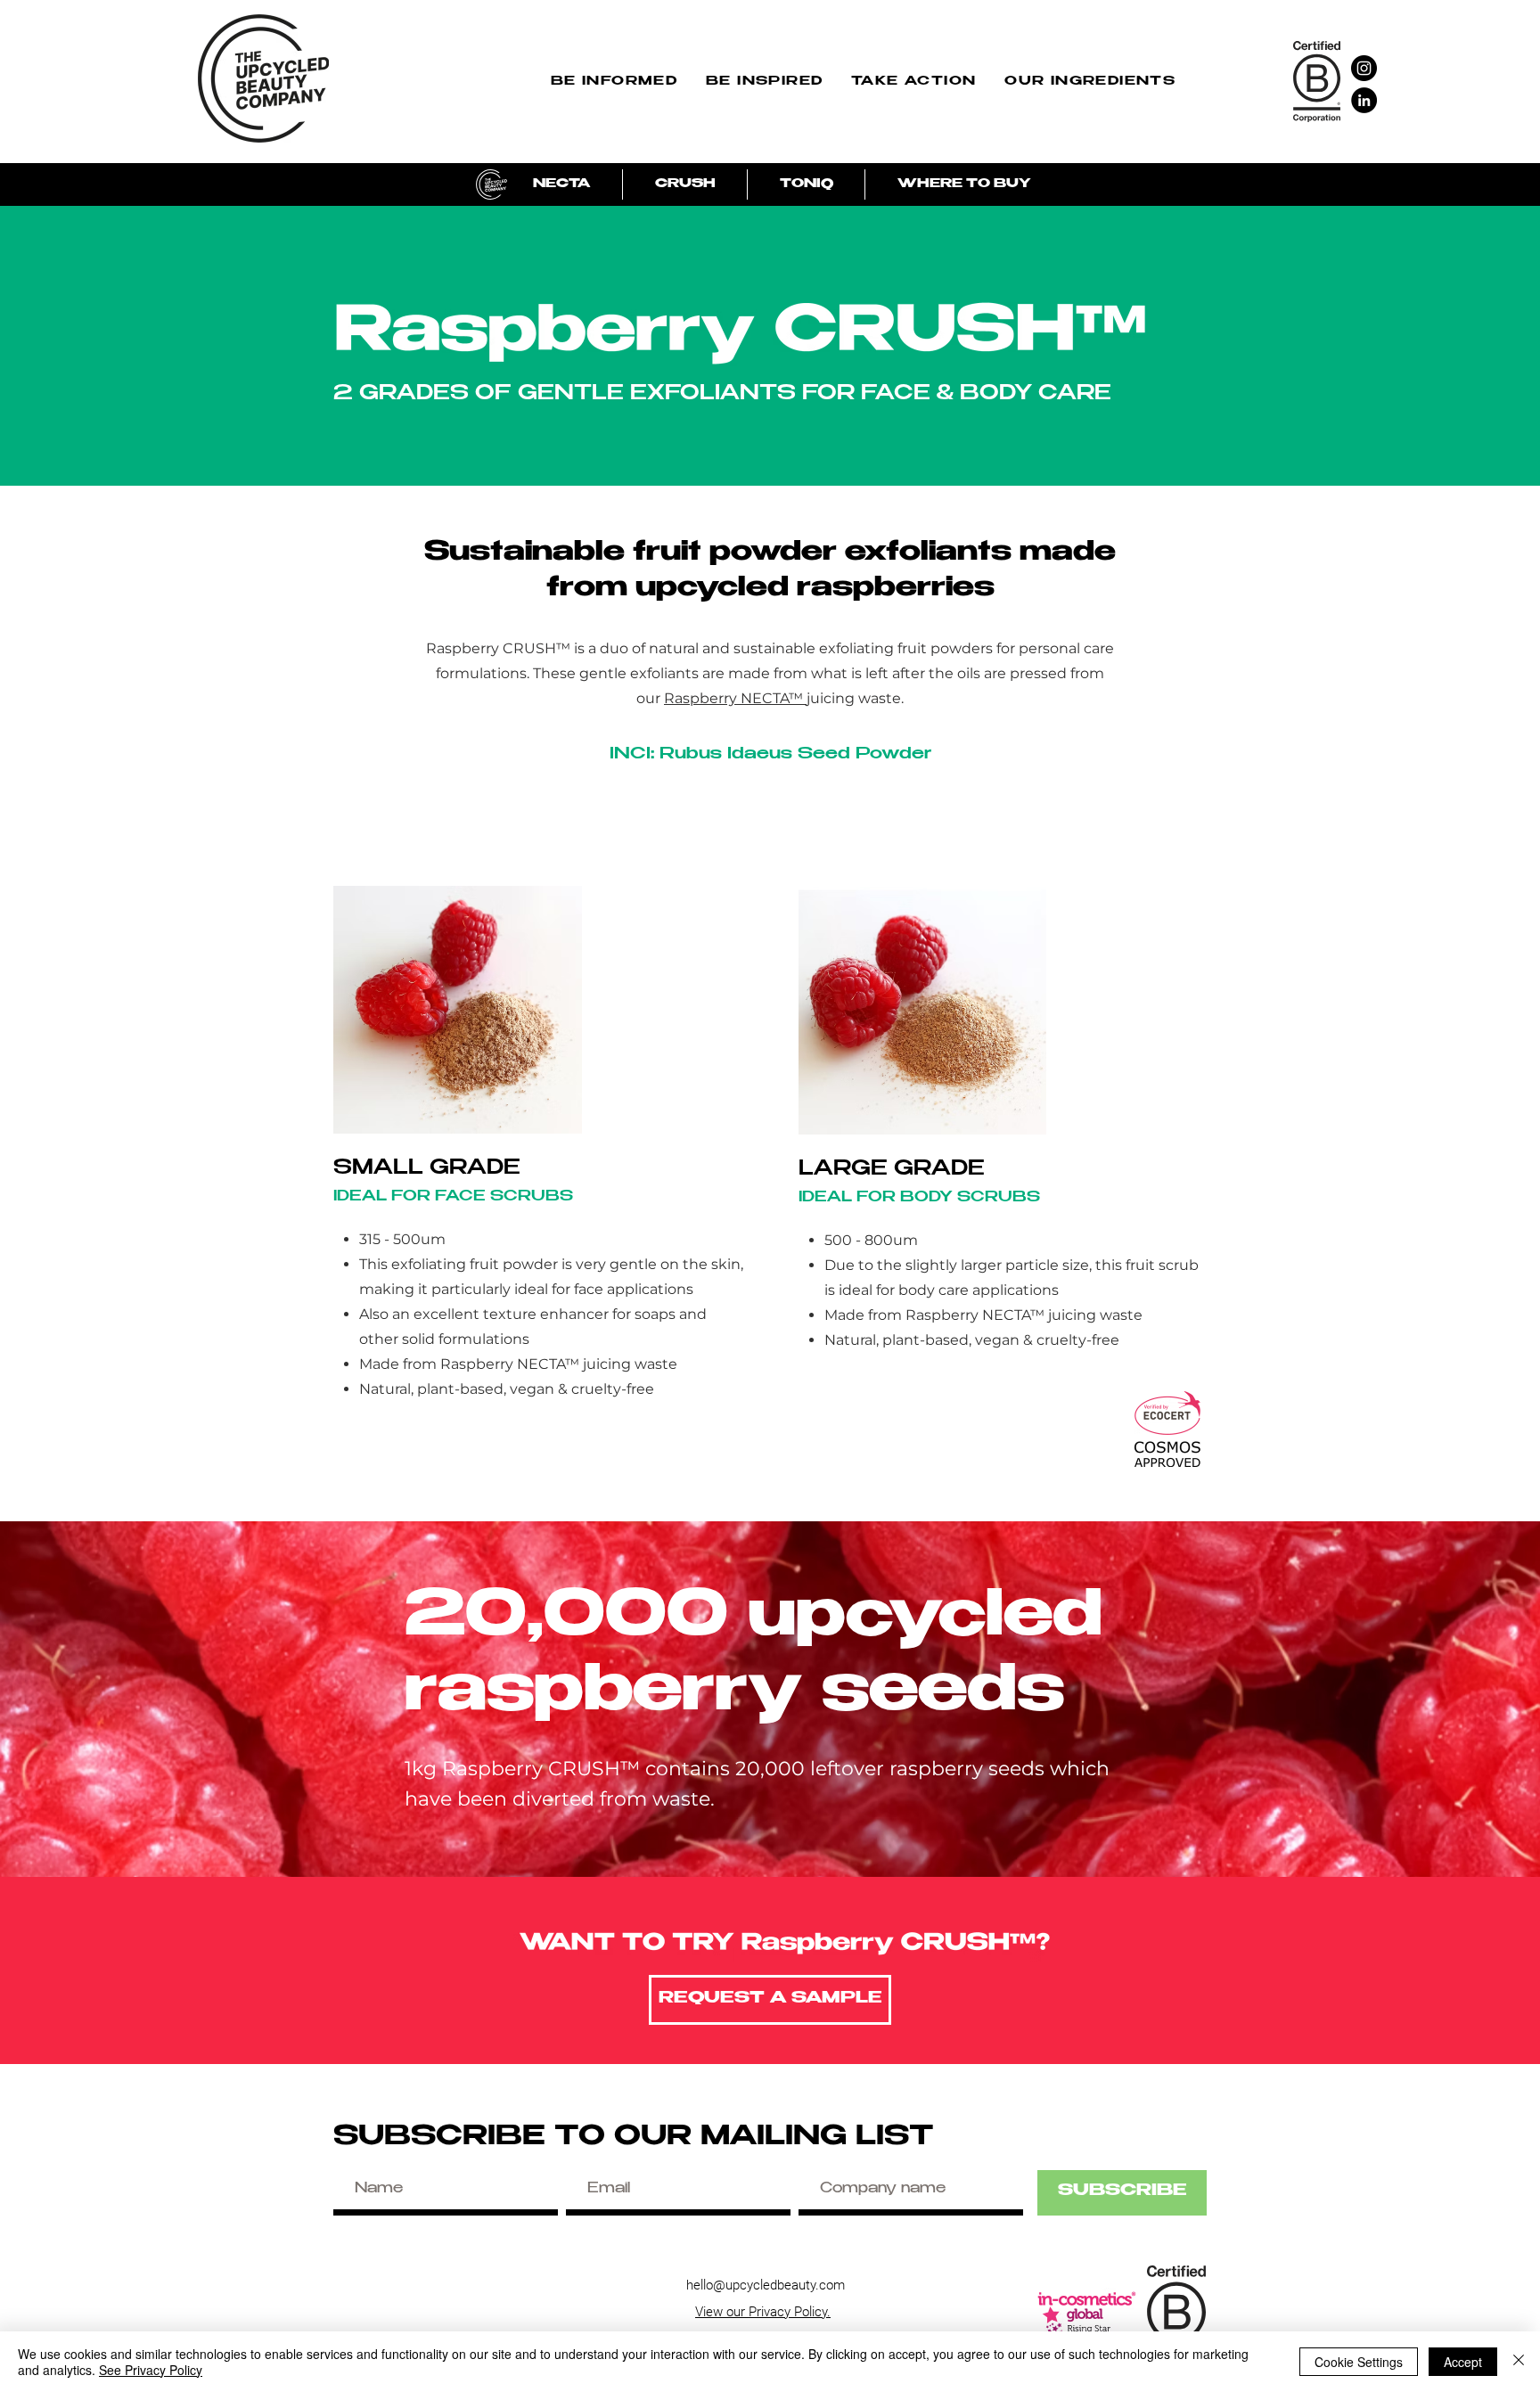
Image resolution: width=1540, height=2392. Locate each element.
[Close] (1519, 2362)
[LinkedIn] (1364, 100)
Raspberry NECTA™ (735, 698)
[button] (614, 83)
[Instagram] (1364, 68)
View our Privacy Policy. (763, 2312)
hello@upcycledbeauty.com (766, 2285)
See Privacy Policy (151, 2370)
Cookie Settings (1359, 2362)
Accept (1463, 2362)
